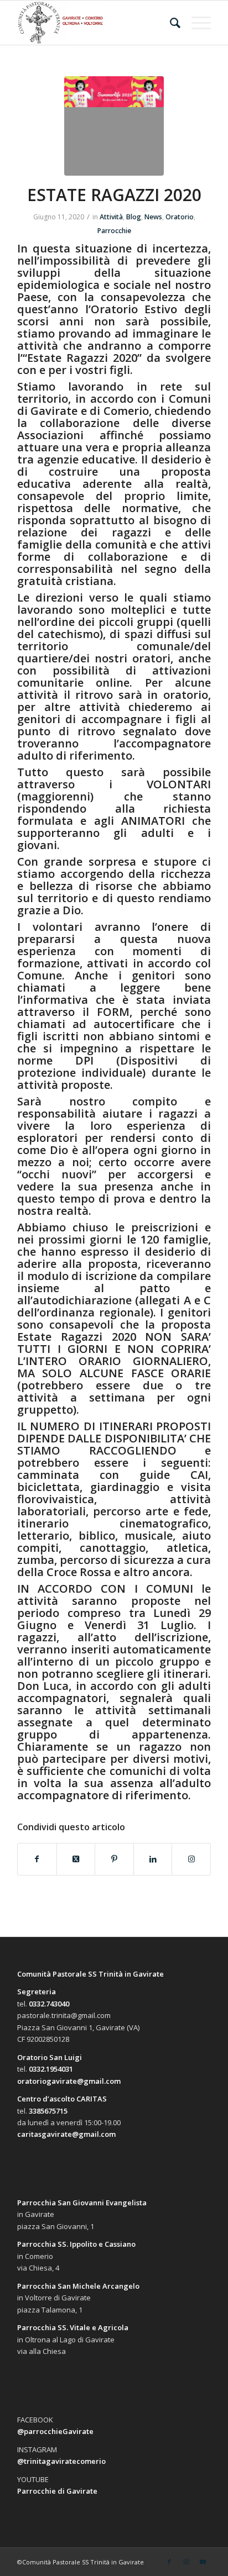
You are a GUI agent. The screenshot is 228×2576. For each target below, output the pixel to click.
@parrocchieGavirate (55, 2431)
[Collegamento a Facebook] (169, 2562)
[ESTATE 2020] (114, 126)
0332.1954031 (51, 2069)
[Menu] (196, 23)
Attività (111, 217)
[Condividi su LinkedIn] (153, 1859)
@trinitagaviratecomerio (61, 2461)
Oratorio (180, 217)
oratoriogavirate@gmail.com (69, 2081)
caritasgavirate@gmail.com (66, 2134)
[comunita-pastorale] (95, 23)
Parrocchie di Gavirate (57, 2491)
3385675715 (48, 2111)
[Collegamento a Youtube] (203, 2562)
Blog (134, 217)
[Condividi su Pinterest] (114, 1859)
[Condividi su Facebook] (37, 1859)
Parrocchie (114, 231)
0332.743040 (49, 2004)
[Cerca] (170, 23)
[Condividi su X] (76, 1859)
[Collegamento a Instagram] (191, 1859)
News (153, 217)
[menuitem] (170, 23)
